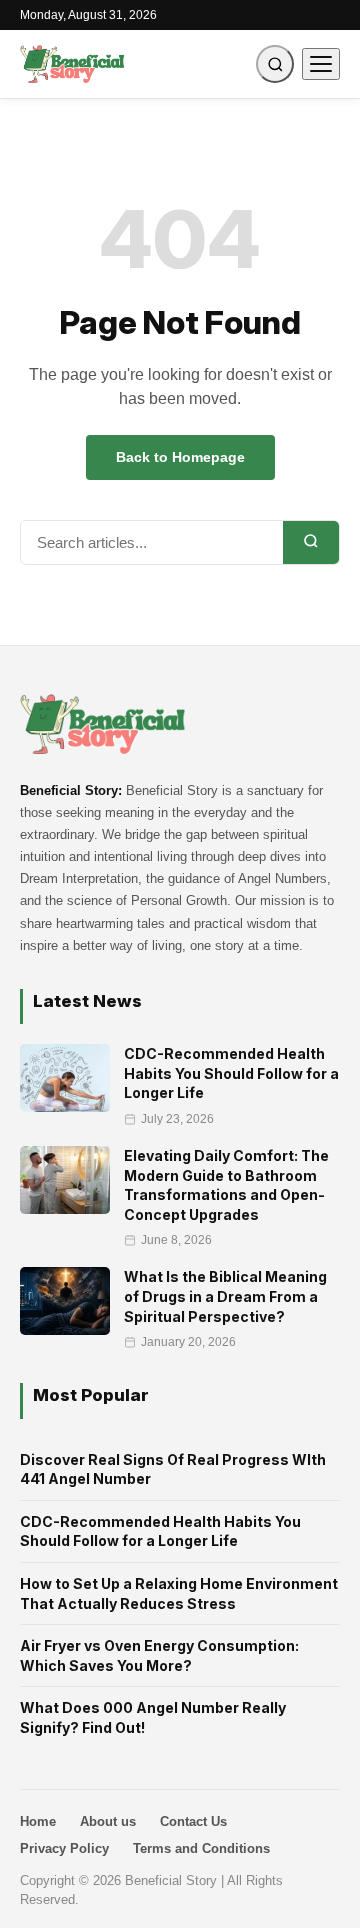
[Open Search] (275, 64)
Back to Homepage (180, 457)
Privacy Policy (64, 1848)
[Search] (311, 542)
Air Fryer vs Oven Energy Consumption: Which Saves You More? (159, 1655)
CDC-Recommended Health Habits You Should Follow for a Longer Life (160, 1531)
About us (108, 1821)
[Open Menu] (321, 64)
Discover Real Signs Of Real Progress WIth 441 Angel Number (173, 1469)
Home (38, 1821)
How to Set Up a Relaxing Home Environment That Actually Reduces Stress (179, 1593)
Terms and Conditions (201, 1848)
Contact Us (193, 1821)
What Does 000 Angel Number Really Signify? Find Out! (153, 1717)
